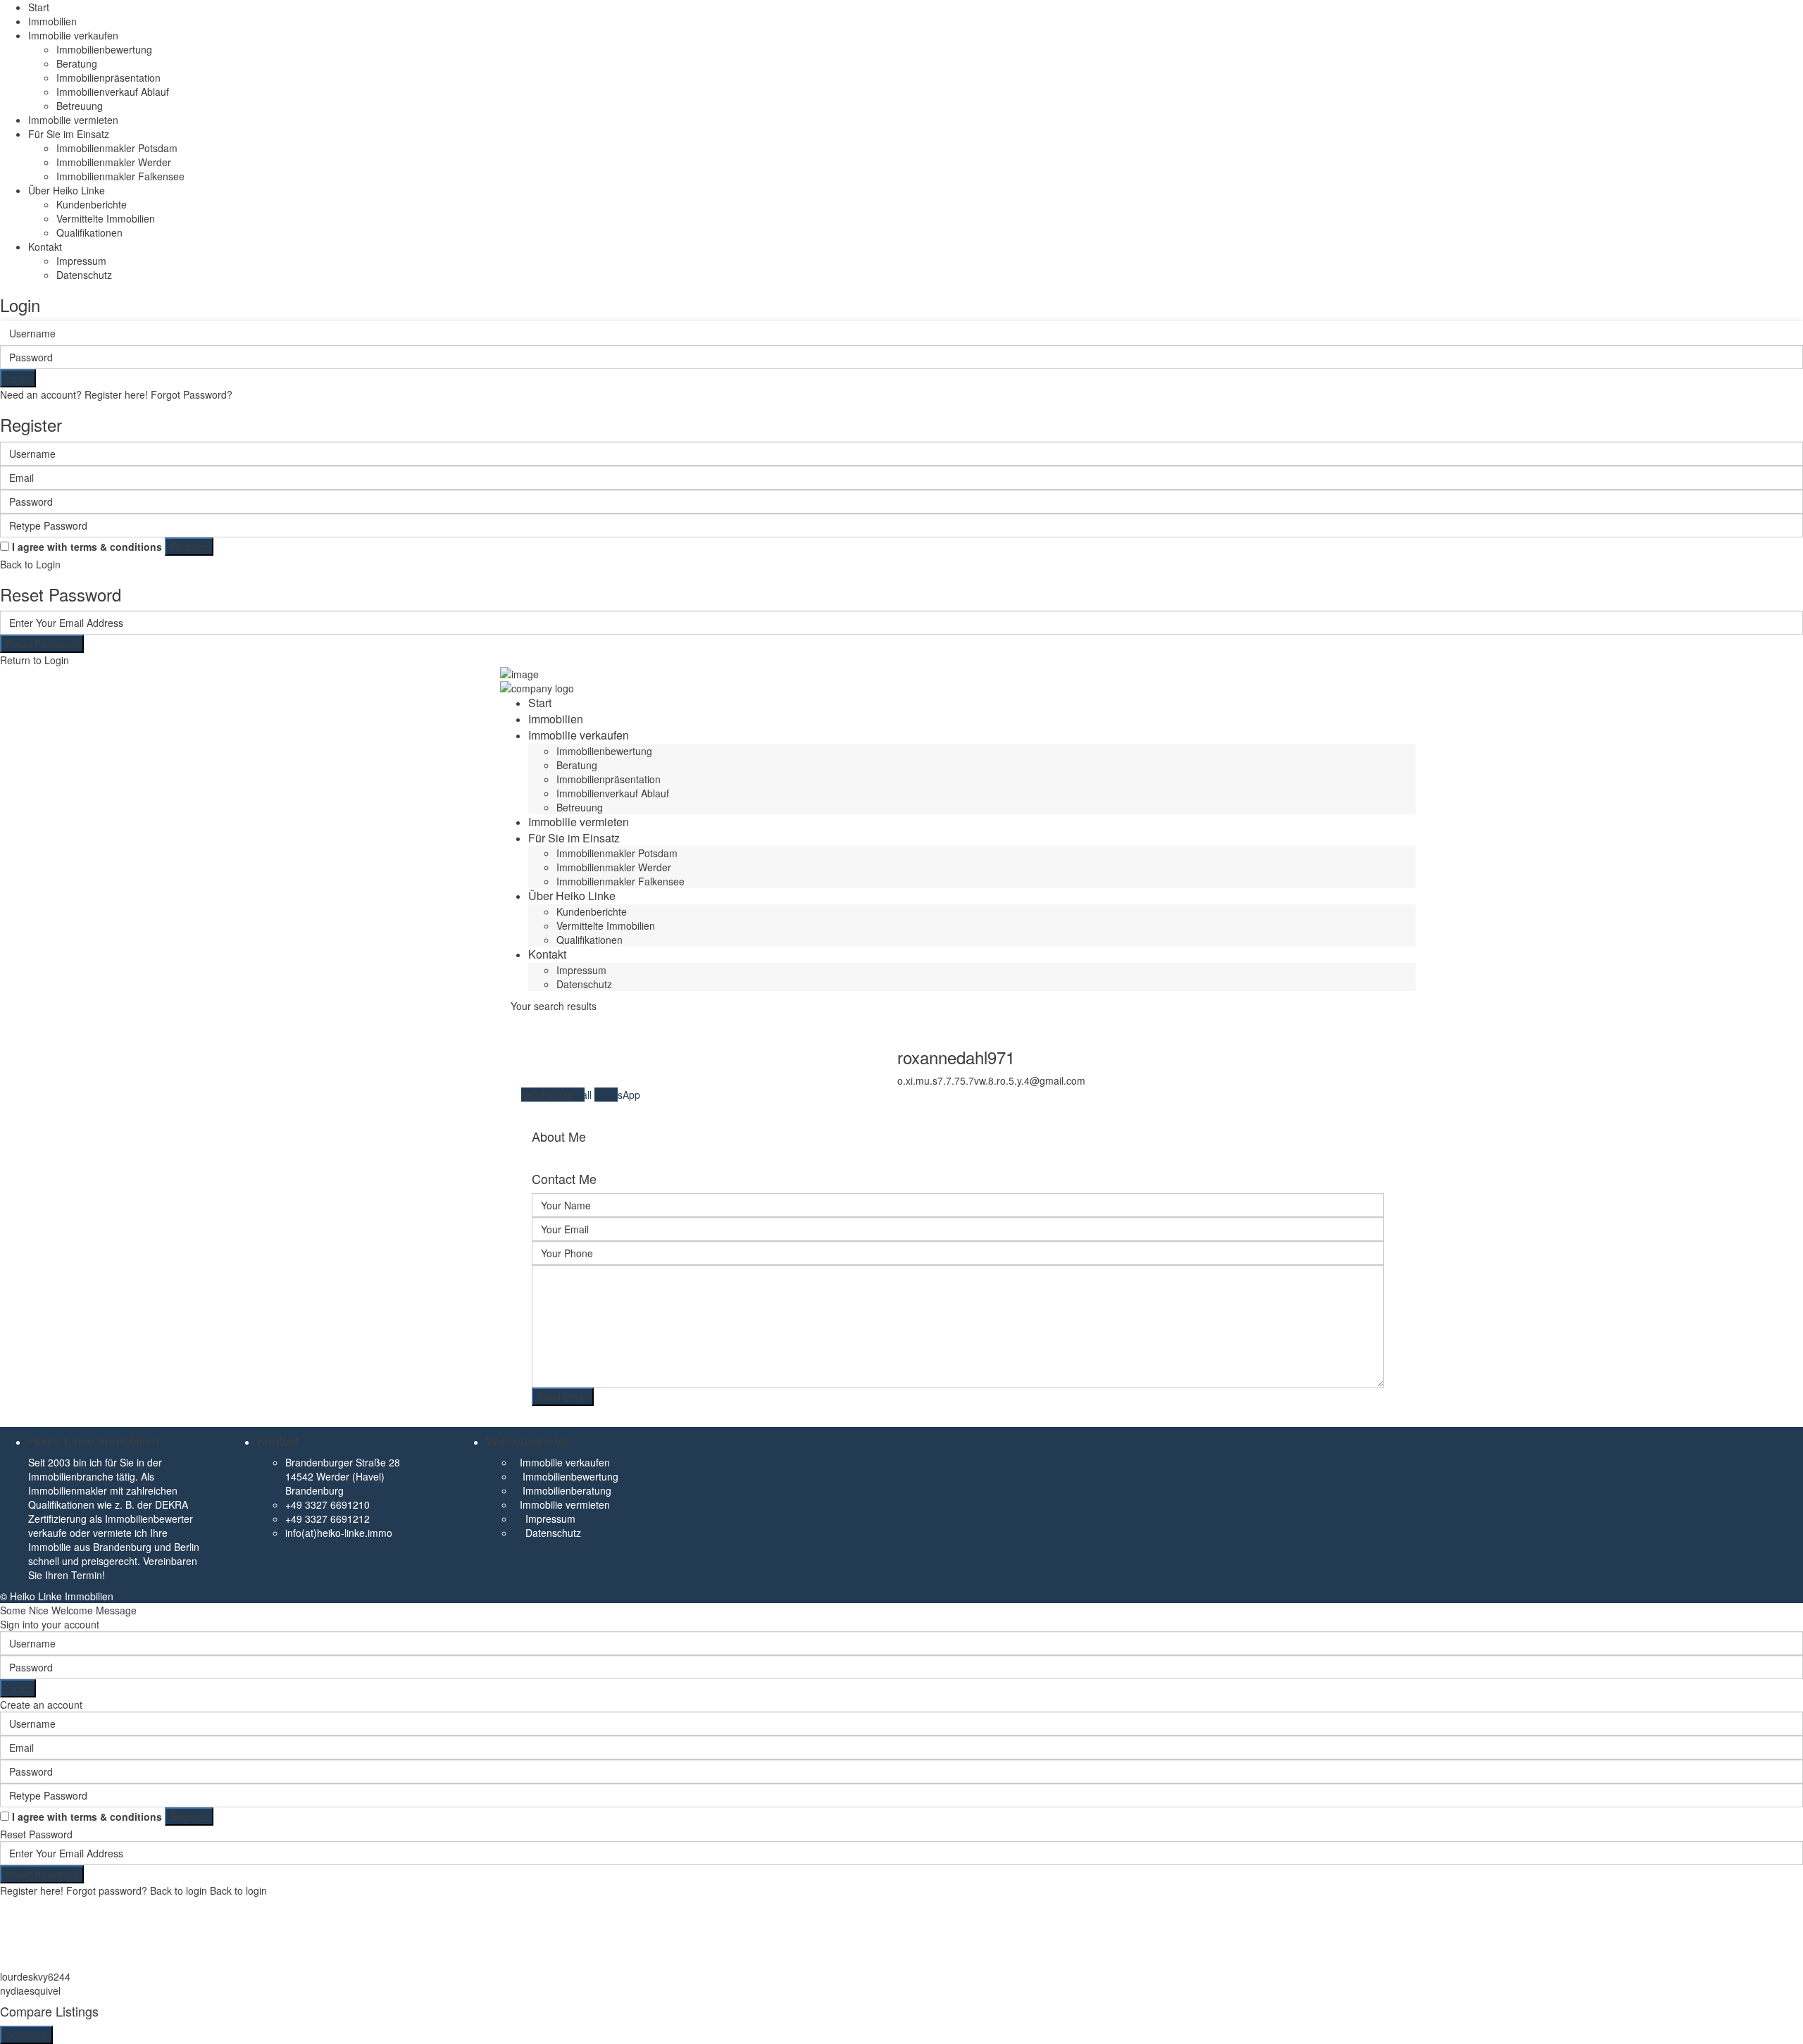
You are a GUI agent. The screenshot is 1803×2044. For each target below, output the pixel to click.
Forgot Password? (192, 394)
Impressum (81, 261)
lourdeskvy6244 (35, 1976)
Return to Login (35, 660)
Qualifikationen (89, 232)
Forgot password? (107, 1890)
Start (39, 7)
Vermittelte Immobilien (106, 218)
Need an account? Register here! (74, 394)
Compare (26, 2035)
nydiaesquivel (30, 1990)
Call (585, 1095)
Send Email (548, 1095)
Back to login (179, 1890)
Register (189, 547)
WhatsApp (617, 1095)
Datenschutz (84, 275)
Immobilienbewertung (104, 49)
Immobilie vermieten (73, 120)
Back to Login (30, 564)
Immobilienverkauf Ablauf (113, 92)
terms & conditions (116, 547)
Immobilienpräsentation (108, 77)
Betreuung (80, 106)
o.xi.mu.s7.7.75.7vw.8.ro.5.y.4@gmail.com (991, 1080)
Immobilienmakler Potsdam (117, 148)
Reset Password (42, 644)
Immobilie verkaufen (73, 35)
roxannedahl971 (956, 1057)
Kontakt (45, 247)
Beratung (77, 63)
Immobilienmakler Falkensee (120, 176)
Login (18, 378)
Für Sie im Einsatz (69, 134)
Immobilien (52, 21)
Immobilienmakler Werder (114, 162)
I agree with (87, 547)
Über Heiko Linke (67, 190)
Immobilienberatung (567, 1490)
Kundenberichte (92, 204)
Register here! (32, 1890)
